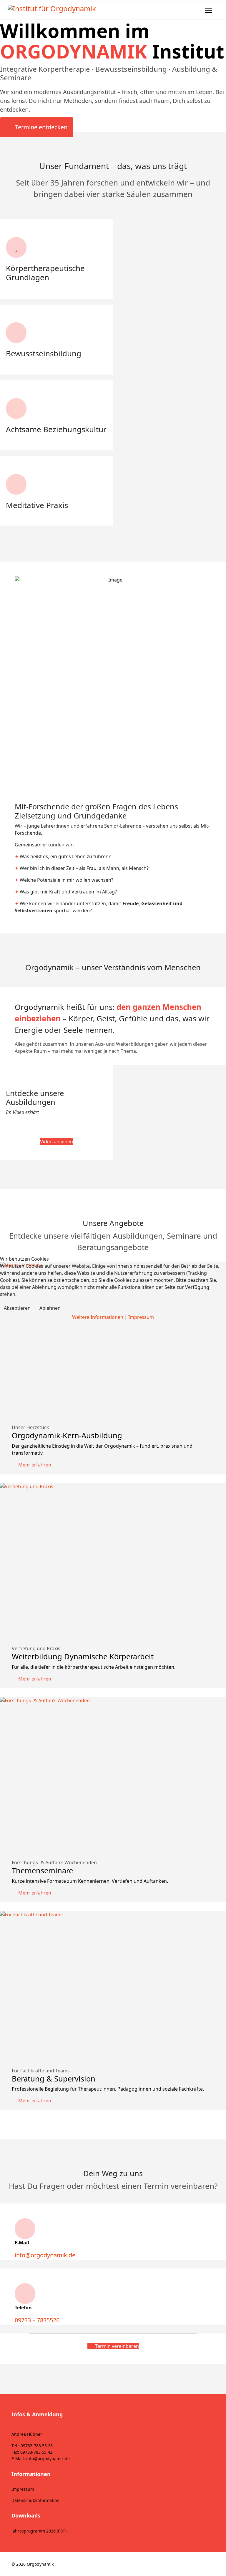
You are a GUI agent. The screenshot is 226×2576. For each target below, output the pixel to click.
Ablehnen (50, 1308)
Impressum (141, 1317)
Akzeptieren (17, 1308)
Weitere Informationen (98, 1317)
